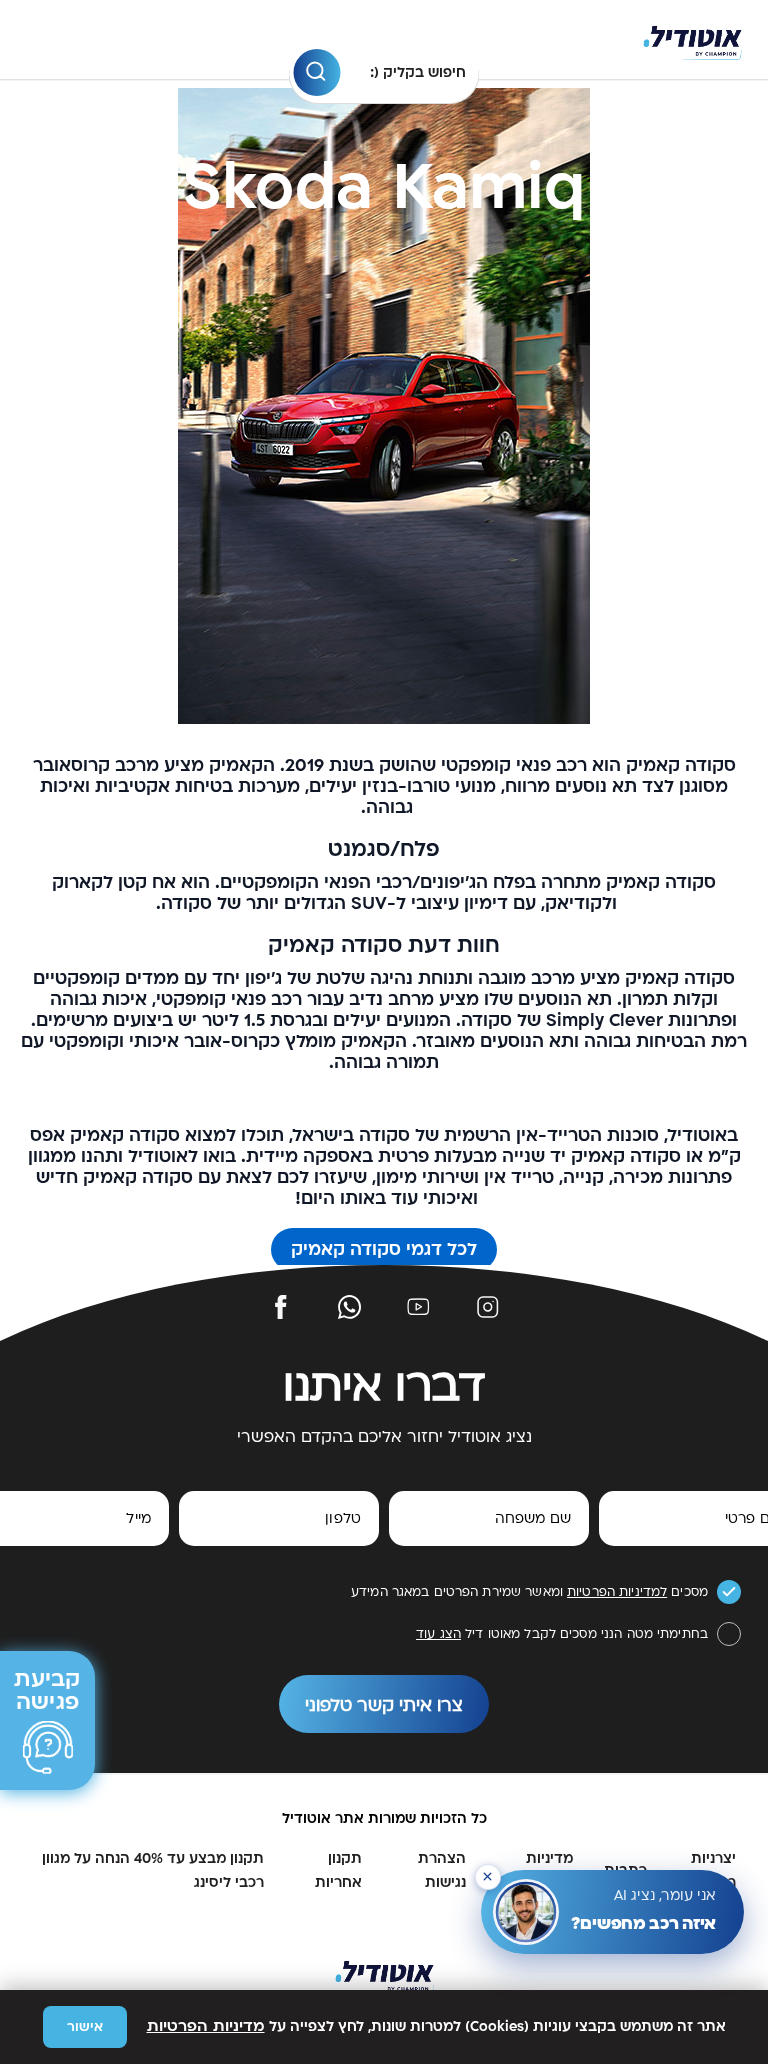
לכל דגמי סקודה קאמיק (384, 1249)
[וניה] (692, 40)
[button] (316, 72)
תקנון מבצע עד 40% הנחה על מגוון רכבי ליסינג (153, 1870)
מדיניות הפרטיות (206, 2026)
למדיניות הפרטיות (617, 1592)
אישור (85, 2027)
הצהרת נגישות (442, 1870)
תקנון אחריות (338, 1870)
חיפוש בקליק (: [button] (418, 72)
